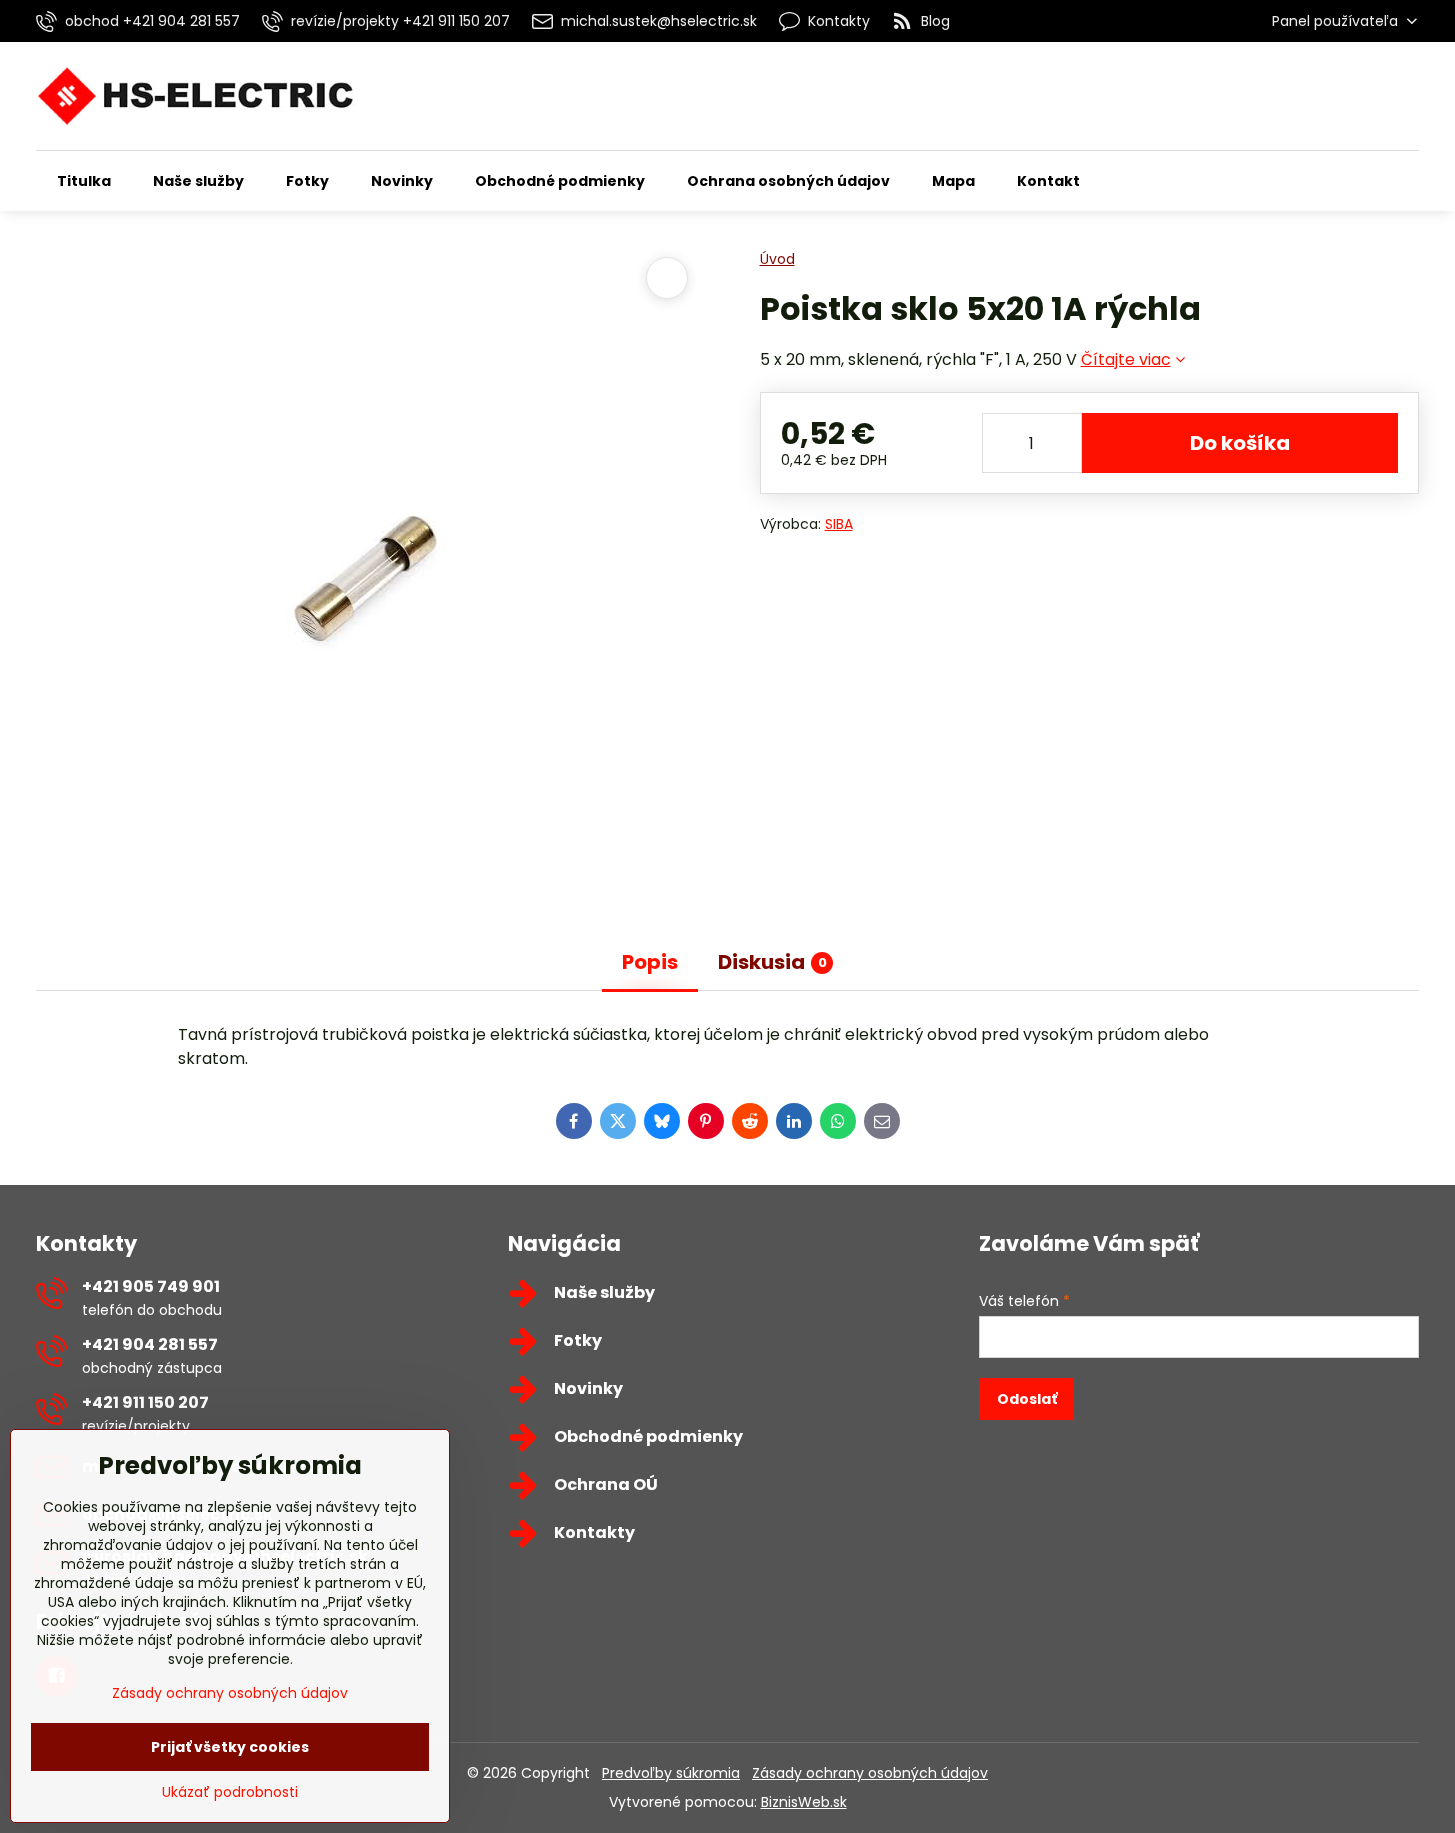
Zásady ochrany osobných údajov (870, 1773)
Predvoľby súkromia (671, 1773)
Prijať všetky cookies (230, 1747)
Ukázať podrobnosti (230, 1792)
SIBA (839, 524)
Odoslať (1027, 1399)
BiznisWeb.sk (804, 1802)
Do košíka (1240, 443)
